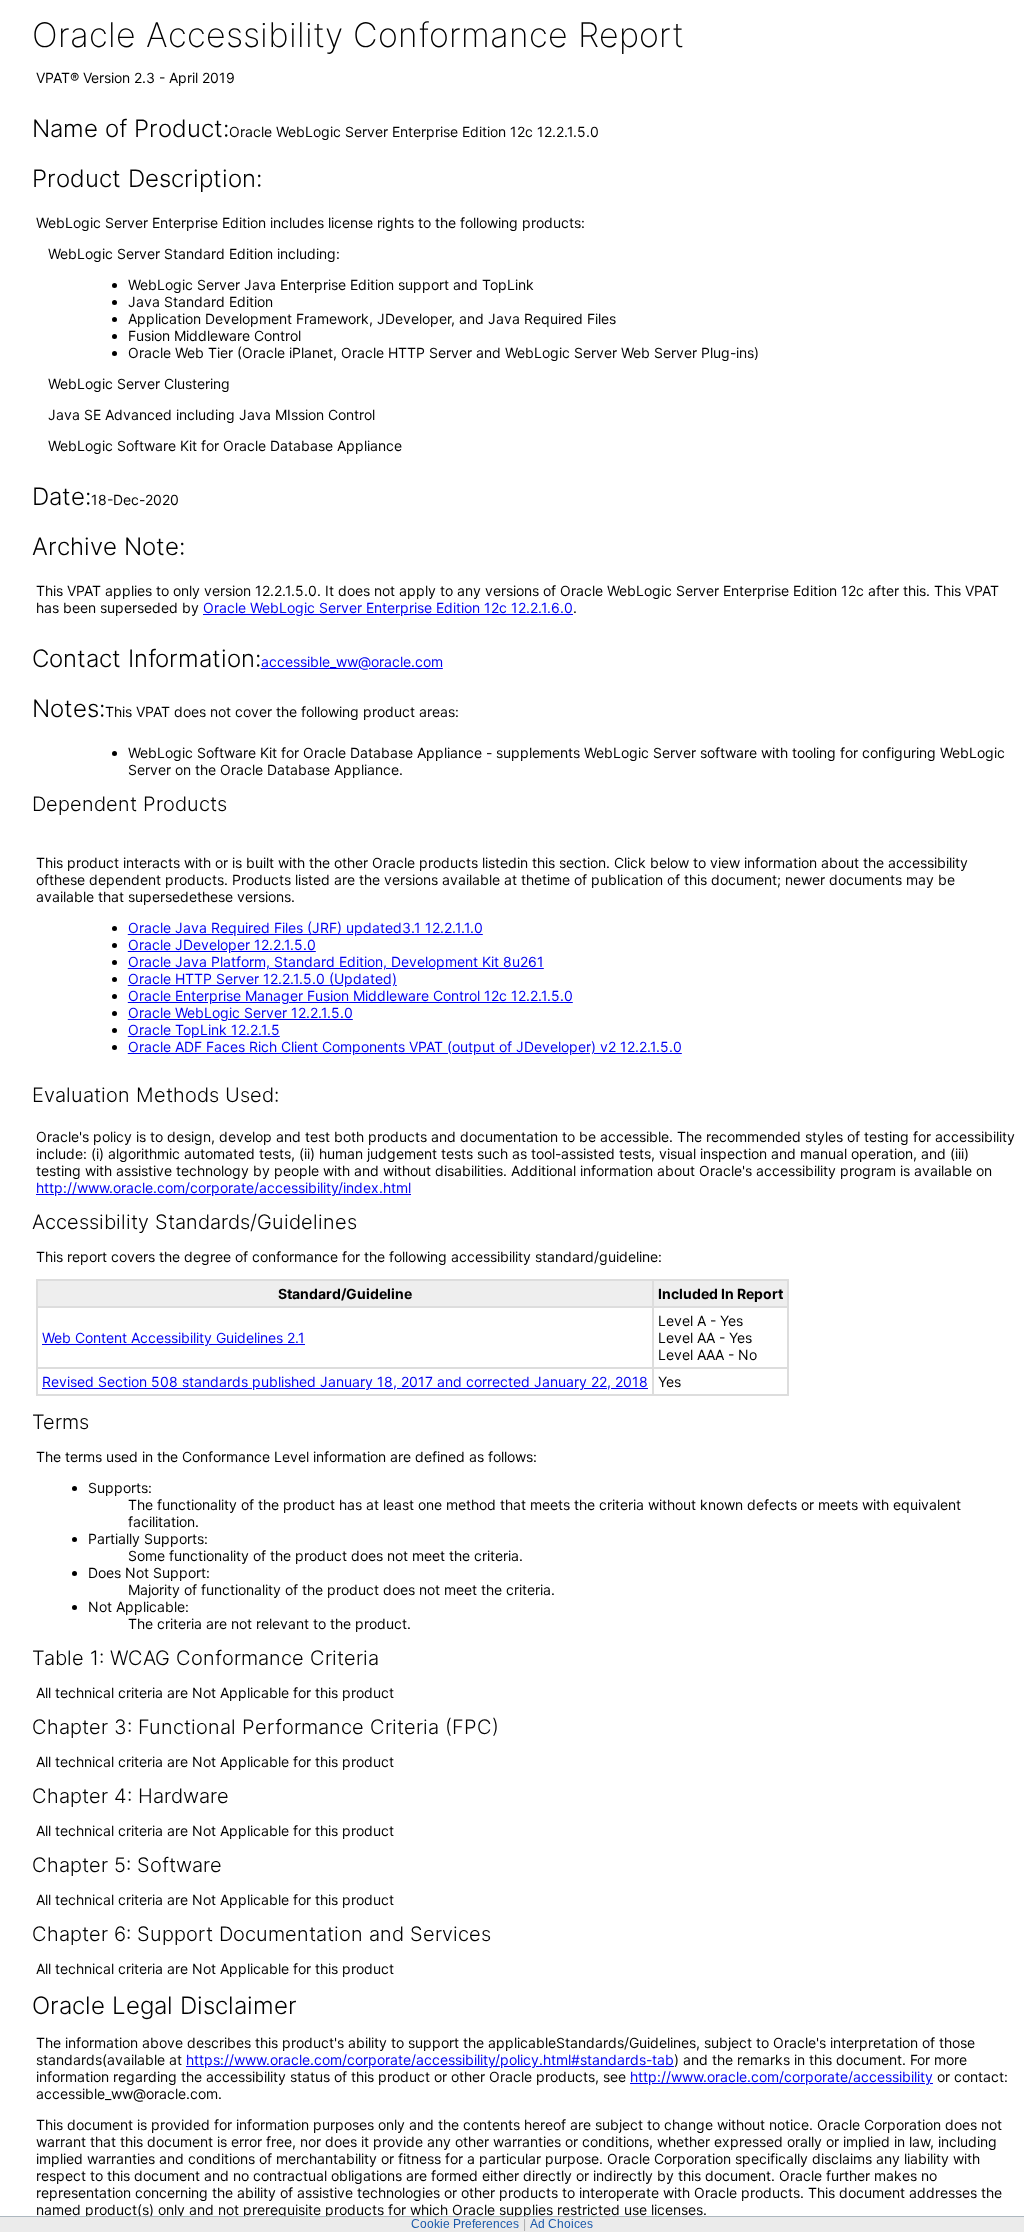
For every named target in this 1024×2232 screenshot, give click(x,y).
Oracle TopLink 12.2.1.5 (204, 1029)
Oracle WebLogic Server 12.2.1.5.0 (240, 1012)
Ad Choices (561, 2224)
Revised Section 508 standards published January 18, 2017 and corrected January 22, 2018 (345, 1381)
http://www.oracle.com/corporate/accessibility (781, 2076)
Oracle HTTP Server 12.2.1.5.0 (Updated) (262, 978)
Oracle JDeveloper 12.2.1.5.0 (222, 944)
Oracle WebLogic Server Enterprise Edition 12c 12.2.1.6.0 (388, 607)
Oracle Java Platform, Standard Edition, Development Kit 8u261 (336, 961)
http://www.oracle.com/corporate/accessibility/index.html (223, 1187)
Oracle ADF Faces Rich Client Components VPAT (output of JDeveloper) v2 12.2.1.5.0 (405, 1046)
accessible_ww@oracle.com (352, 661)
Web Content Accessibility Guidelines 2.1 (173, 1337)
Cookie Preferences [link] (465, 2224)
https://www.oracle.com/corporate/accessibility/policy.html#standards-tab (430, 2059)
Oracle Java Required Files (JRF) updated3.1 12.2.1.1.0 (305, 927)
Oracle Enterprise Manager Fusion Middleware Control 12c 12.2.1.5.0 (350, 995)
